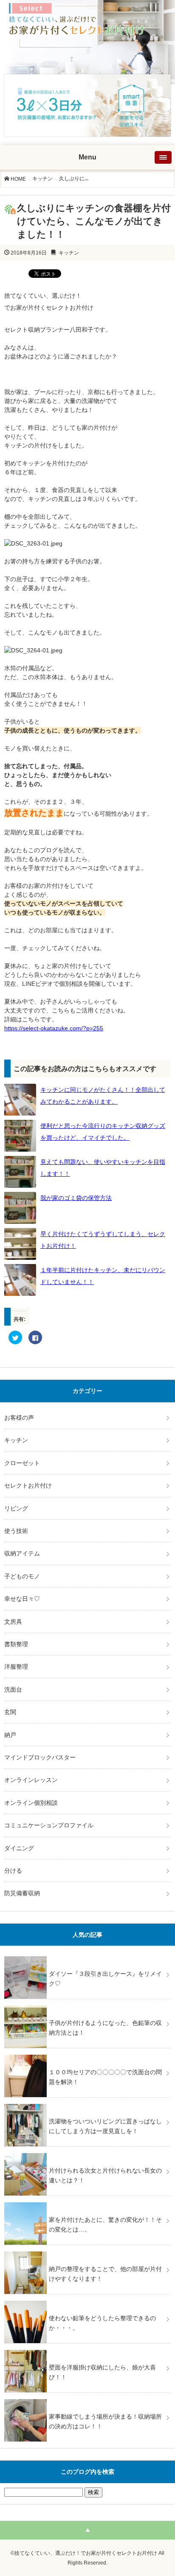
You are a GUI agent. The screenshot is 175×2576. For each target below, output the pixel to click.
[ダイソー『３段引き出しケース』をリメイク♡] (87, 1956)
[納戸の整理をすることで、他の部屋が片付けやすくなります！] (87, 2252)
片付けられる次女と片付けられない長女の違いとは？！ (105, 2175)
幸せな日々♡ (22, 1599)
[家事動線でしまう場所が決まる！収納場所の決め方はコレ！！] (87, 2399)
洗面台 (13, 1689)
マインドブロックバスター (40, 1757)
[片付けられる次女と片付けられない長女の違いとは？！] (87, 2153)
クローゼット (22, 1463)
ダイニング (19, 1848)
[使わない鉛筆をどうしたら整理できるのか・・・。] (87, 2301)
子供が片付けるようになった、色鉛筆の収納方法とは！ (105, 2028)
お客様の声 (19, 1418)
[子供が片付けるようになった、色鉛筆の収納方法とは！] (87, 2005)
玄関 (10, 1712)
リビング (16, 1508)
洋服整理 (16, 1667)
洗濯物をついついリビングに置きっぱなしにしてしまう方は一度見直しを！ (105, 2126)
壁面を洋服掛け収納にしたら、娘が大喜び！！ (102, 2372)
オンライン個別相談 (31, 1803)
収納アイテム (22, 1553)
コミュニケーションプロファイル (49, 1825)
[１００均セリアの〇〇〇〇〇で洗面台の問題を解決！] (87, 2055)
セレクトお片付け (28, 1485)
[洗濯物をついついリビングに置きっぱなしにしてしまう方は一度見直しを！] (87, 2104)
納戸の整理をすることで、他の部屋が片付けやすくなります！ (105, 2274)
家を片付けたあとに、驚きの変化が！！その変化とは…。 (105, 2224)
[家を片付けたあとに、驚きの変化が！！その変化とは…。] (87, 2202)
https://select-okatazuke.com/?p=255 (54, 1028)
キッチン (42, 179)
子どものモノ (22, 1576)
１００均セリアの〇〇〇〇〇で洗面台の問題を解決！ (105, 2077)
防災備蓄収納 (22, 1893)
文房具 (13, 1622)
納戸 (10, 1735)
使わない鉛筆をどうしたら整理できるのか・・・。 (102, 2323)
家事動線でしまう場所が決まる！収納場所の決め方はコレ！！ (105, 2421)
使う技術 (16, 1531)
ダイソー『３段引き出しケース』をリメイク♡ (105, 1978)
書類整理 (16, 1644)
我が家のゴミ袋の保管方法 (76, 1198)
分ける (13, 1871)
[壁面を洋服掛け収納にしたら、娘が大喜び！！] (87, 2350)
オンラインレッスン (31, 1780)
